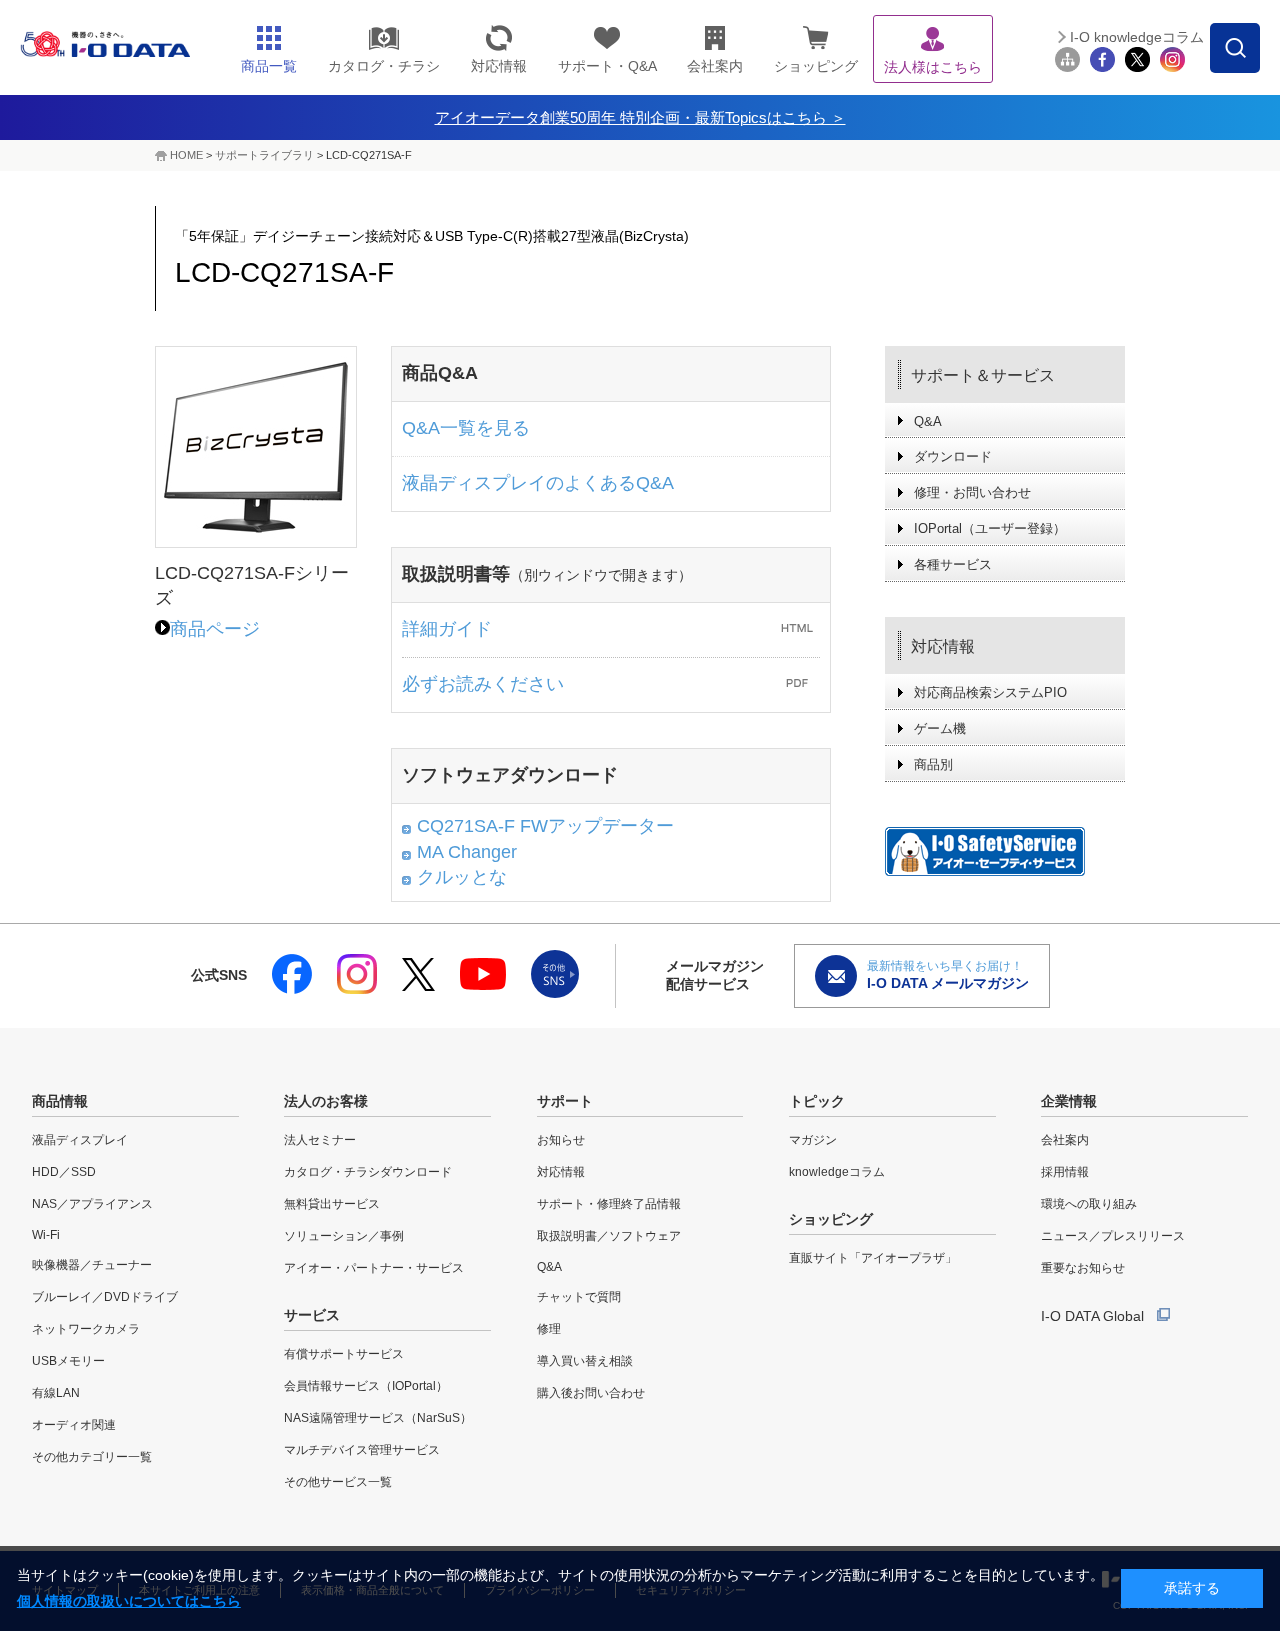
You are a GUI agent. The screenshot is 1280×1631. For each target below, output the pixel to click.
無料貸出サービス (332, 1204)
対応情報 (943, 646)
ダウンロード (953, 456)
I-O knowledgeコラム (1137, 37)
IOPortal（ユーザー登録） (990, 528)
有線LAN (56, 1393)
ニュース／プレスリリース (1113, 1236)
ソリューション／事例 (344, 1236)
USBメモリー (68, 1361)
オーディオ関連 (74, 1425)
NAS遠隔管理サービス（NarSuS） (378, 1418)
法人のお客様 (326, 1101)
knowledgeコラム (837, 1172)
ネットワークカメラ (86, 1329)
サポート (565, 1101)
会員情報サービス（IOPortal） (366, 1386)
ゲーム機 (940, 728)
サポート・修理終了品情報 (609, 1204)
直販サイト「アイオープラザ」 (873, 1258)
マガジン (813, 1140)
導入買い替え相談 (585, 1361)
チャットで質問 (579, 1297)
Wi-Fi (46, 1235)
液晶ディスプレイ (80, 1140)
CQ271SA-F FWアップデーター (545, 826)
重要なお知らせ (1083, 1268)
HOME (186, 155)
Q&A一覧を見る (466, 428)
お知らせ (561, 1140)
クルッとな (462, 877)
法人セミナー (320, 1140)
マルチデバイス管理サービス (362, 1450)
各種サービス (953, 564)
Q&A (928, 421)
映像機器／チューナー (92, 1265)
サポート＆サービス (983, 375)
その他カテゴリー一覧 (92, 1457)
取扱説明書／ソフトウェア (609, 1236)
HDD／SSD (64, 1172)
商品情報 (60, 1101)
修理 (549, 1329)
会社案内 (1065, 1140)
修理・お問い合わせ (972, 492)
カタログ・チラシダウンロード (368, 1172)
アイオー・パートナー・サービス (374, 1268)
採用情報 (1065, 1172)
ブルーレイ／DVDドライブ (105, 1297)
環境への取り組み (1089, 1204)
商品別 (933, 764)
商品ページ (215, 629)
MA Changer (467, 852)
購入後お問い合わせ (591, 1393)
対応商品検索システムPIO (990, 692)
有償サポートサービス (344, 1354)
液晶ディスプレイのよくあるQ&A (538, 483)
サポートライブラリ (264, 155)
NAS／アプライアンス (92, 1204)
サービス (312, 1315)
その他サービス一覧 (338, 1482)
